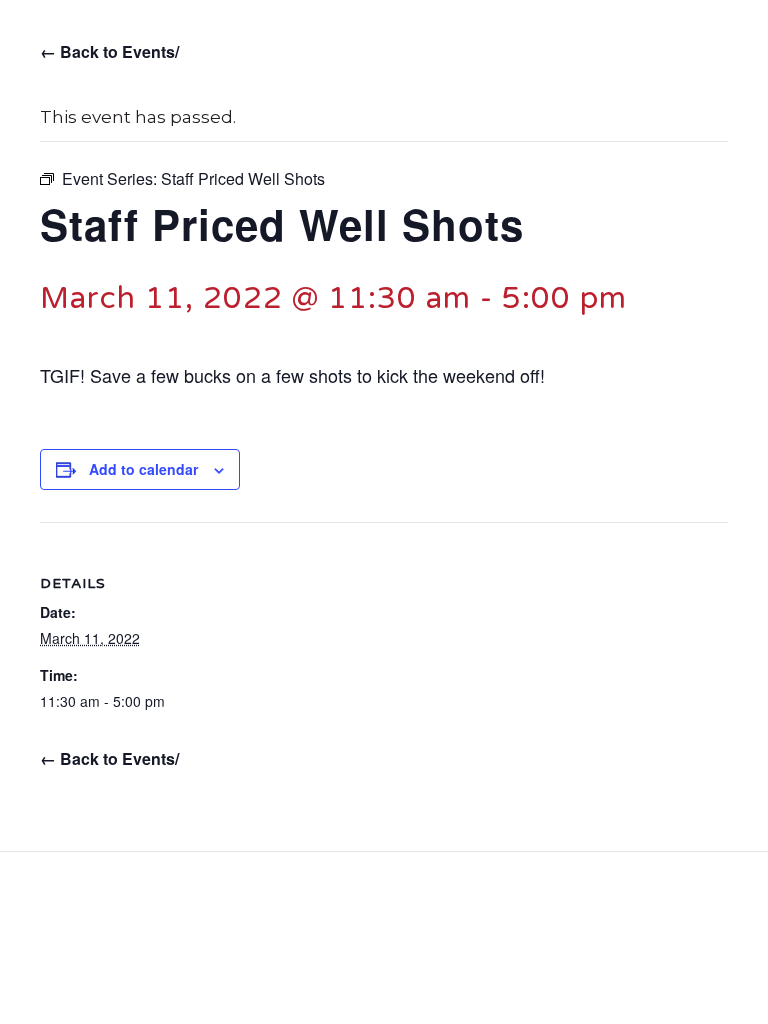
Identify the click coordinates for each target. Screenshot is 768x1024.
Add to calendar (143, 469)
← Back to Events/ (109, 51)
